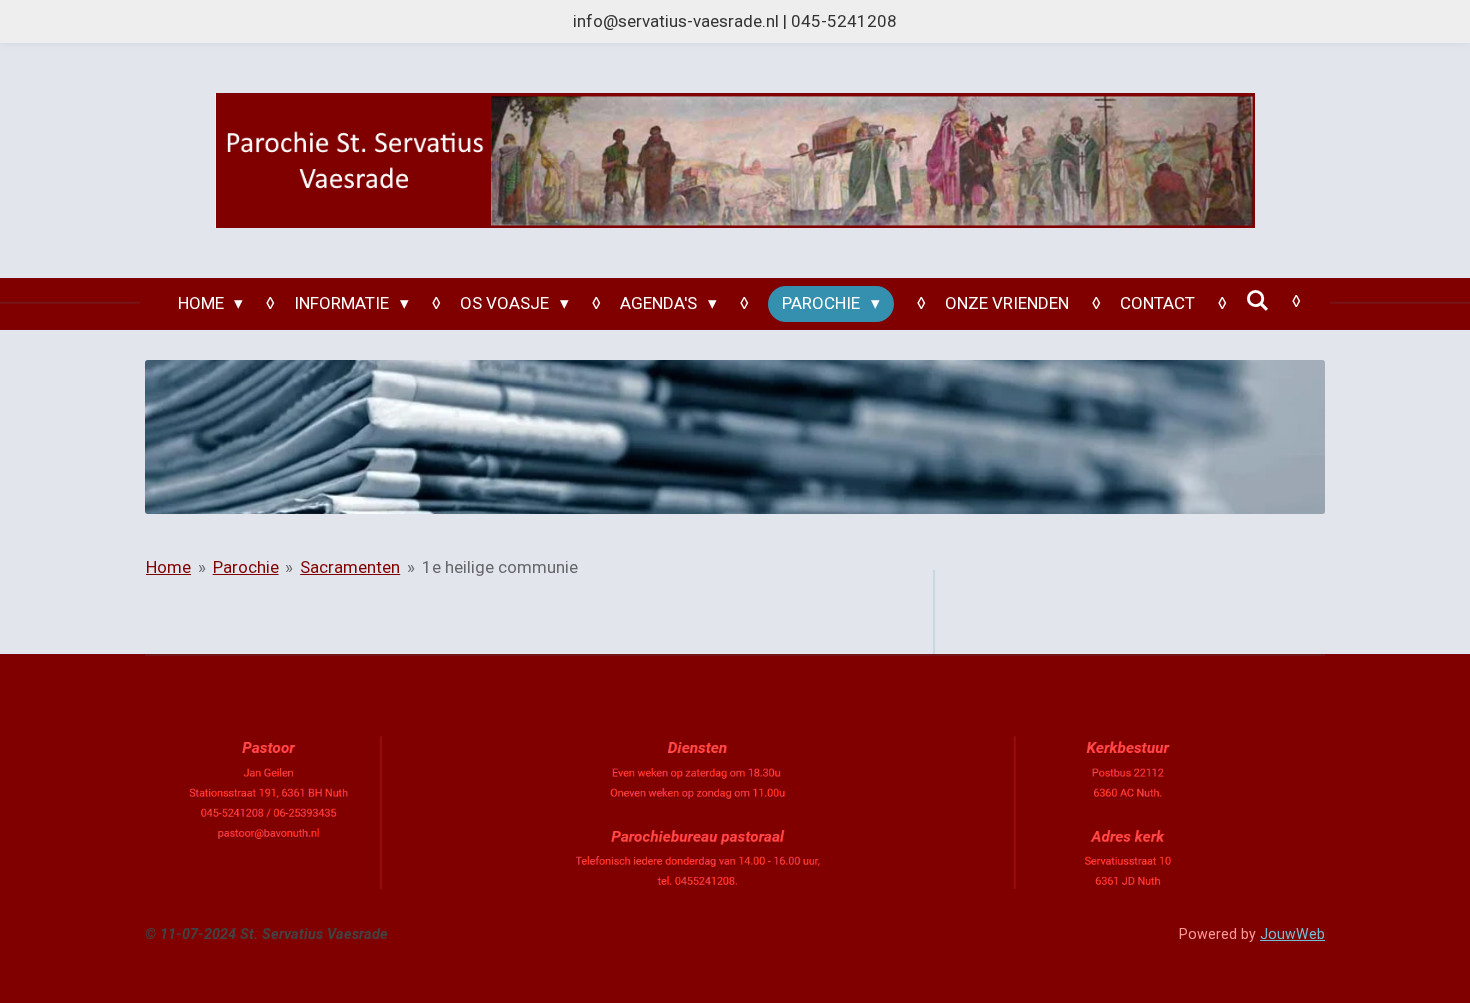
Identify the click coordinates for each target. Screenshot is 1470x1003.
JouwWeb (1292, 934)
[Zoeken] (1258, 301)
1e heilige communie (500, 567)
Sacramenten (350, 567)
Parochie (246, 567)
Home (168, 567)
